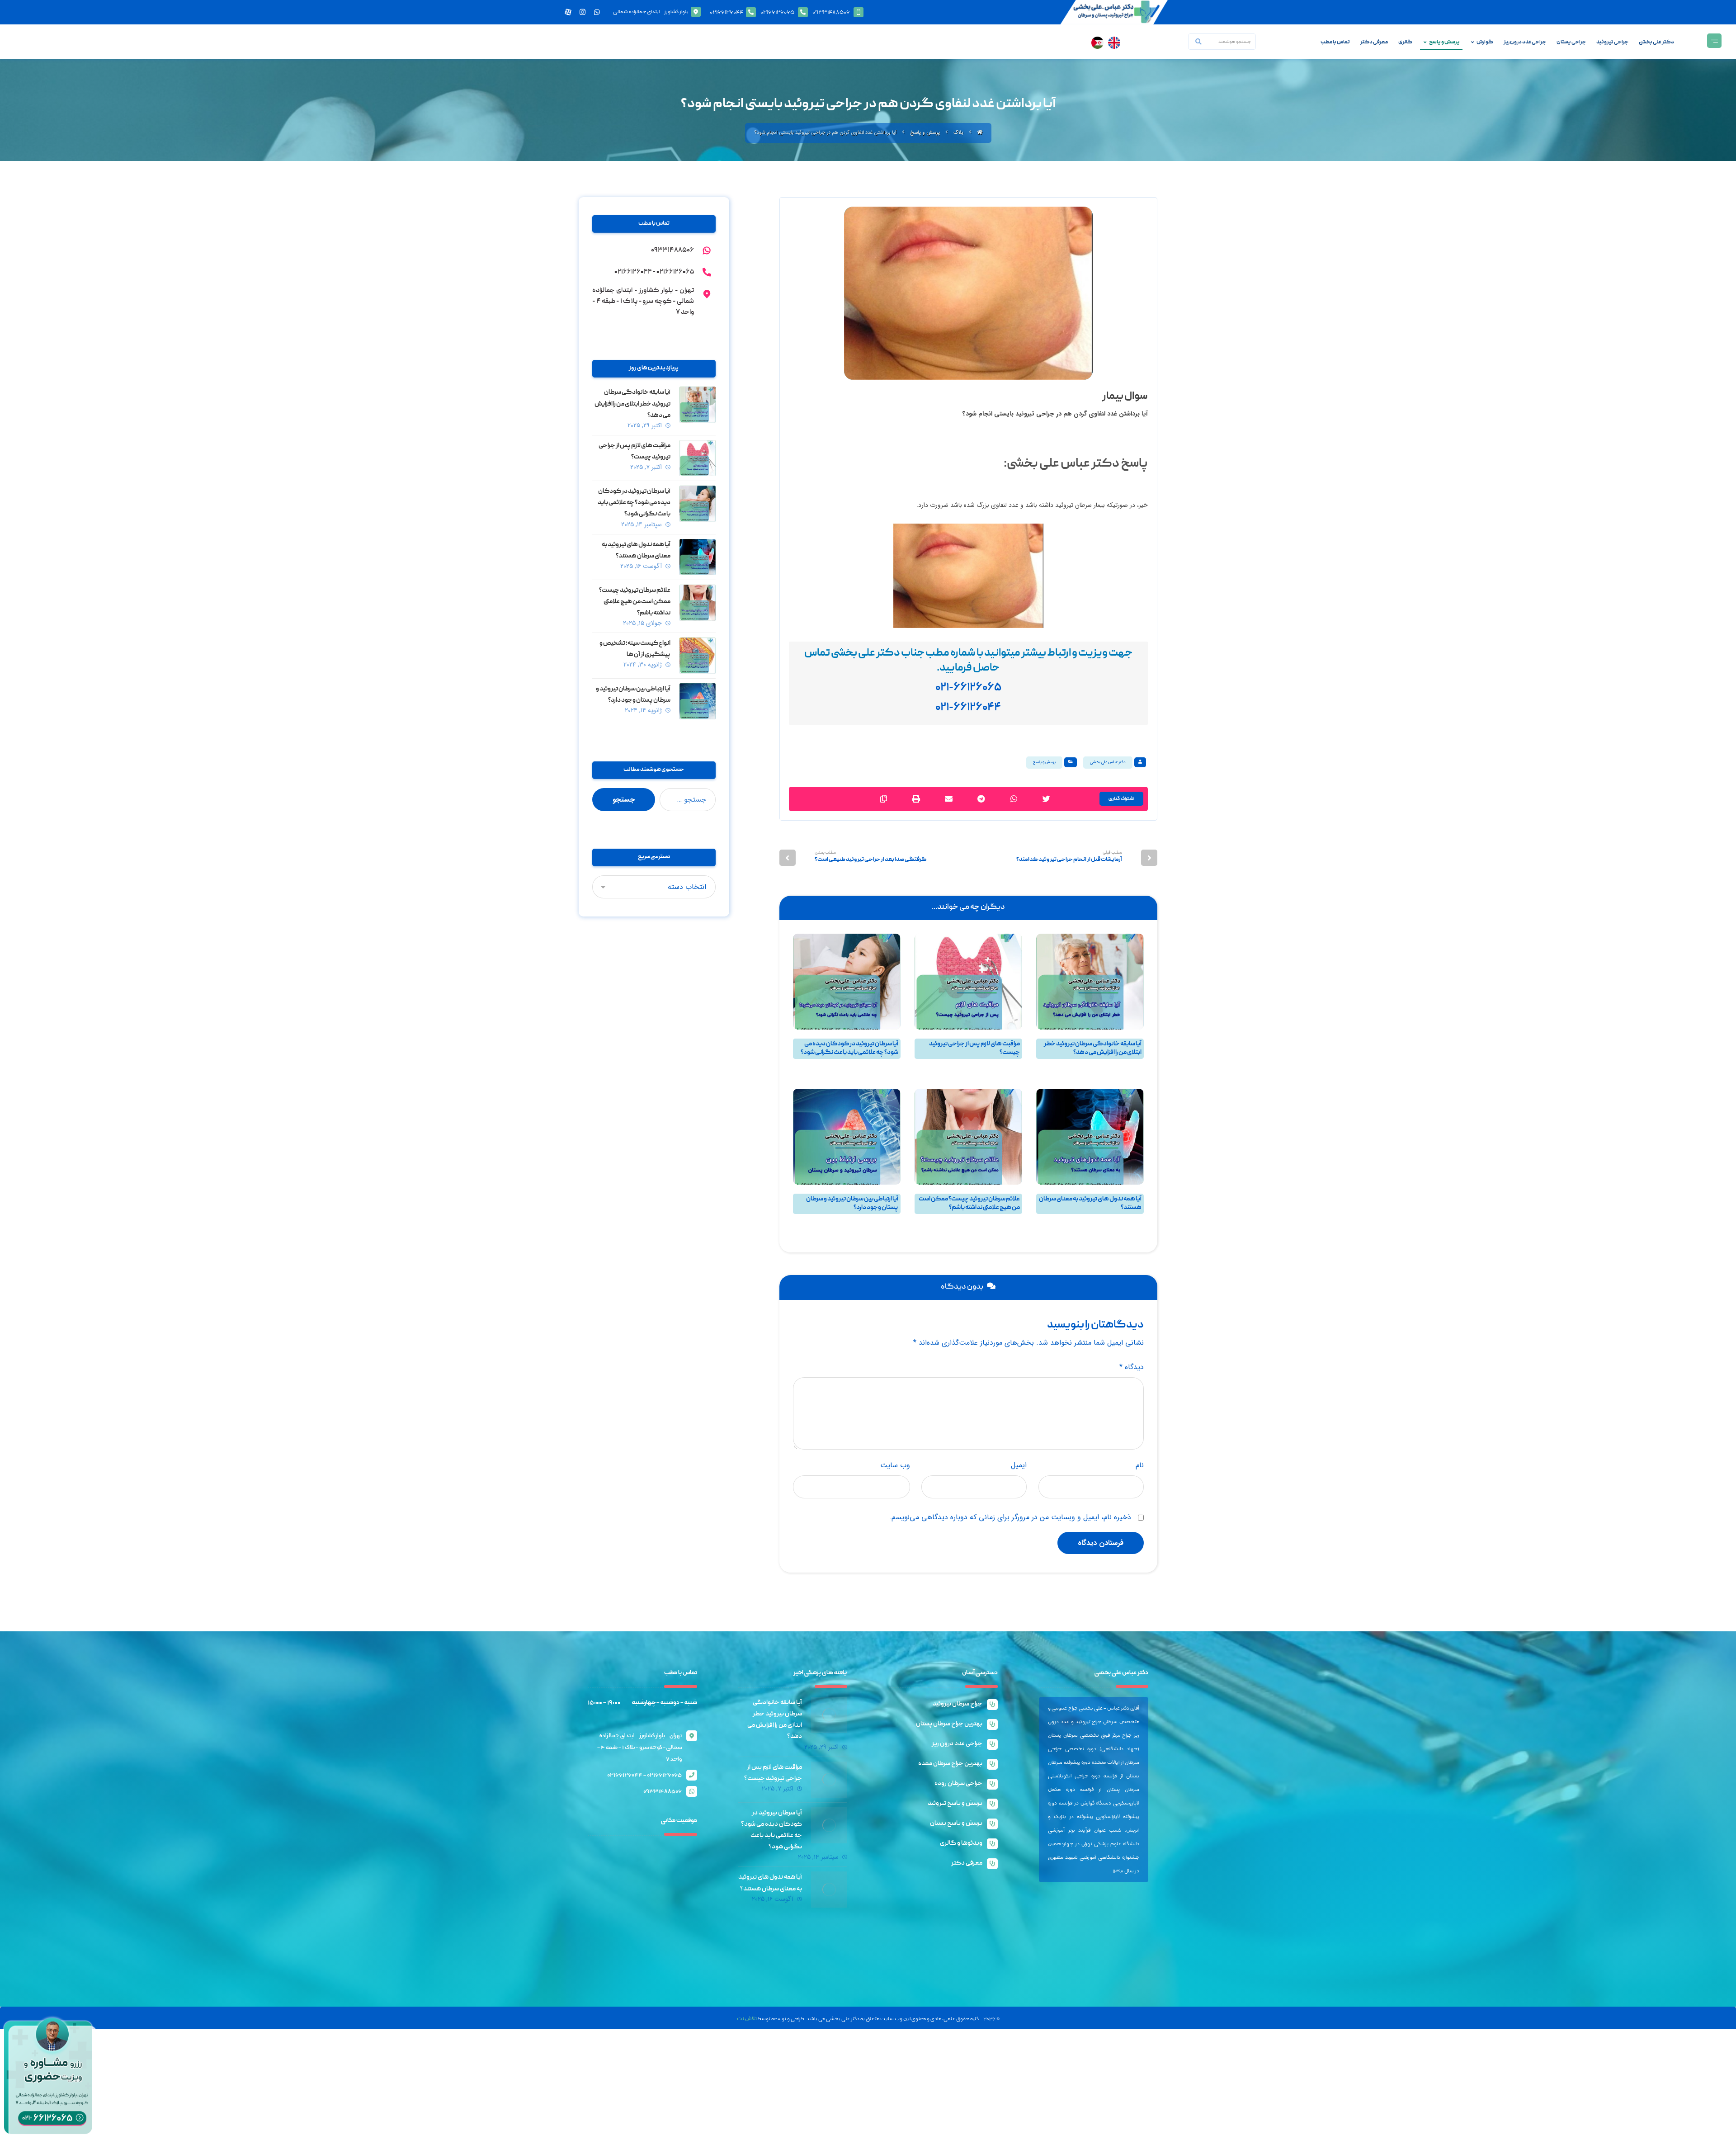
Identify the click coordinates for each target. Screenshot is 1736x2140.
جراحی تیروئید (1127, 1075)
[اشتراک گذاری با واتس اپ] (1014, 799)
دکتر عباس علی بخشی (1108, 762)
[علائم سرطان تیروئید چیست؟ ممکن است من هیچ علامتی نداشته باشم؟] (698, 603)
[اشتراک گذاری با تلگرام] (981, 799)
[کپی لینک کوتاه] (883, 799)
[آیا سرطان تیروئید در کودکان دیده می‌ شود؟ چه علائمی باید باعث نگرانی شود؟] (698, 504)
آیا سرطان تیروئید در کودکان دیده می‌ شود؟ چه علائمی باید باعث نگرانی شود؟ (634, 503)
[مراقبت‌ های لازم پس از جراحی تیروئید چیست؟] (698, 458)
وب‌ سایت (895, 1465)
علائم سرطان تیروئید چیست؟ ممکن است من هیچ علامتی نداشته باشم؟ (635, 602)
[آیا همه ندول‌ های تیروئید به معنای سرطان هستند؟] (698, 557)
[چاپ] (916, 799)
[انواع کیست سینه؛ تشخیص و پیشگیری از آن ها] (698, 656)
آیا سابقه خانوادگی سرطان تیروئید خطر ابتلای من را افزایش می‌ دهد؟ (632, 404)
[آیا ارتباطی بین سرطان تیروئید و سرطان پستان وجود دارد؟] (698, 701)
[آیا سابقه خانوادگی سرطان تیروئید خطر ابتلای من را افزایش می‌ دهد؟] (698, 405)
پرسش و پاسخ (1044, 762)
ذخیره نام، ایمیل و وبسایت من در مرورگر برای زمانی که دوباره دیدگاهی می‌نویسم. (1010, 1517)
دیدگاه (1132, 1367)
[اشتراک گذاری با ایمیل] (948, 799)
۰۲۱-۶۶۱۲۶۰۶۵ (968, 688)
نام (1140, 1465)
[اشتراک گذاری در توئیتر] (1046, 799)
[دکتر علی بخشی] (980, 130)
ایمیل (1019, 1465)
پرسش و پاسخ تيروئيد (1071, 1067)
